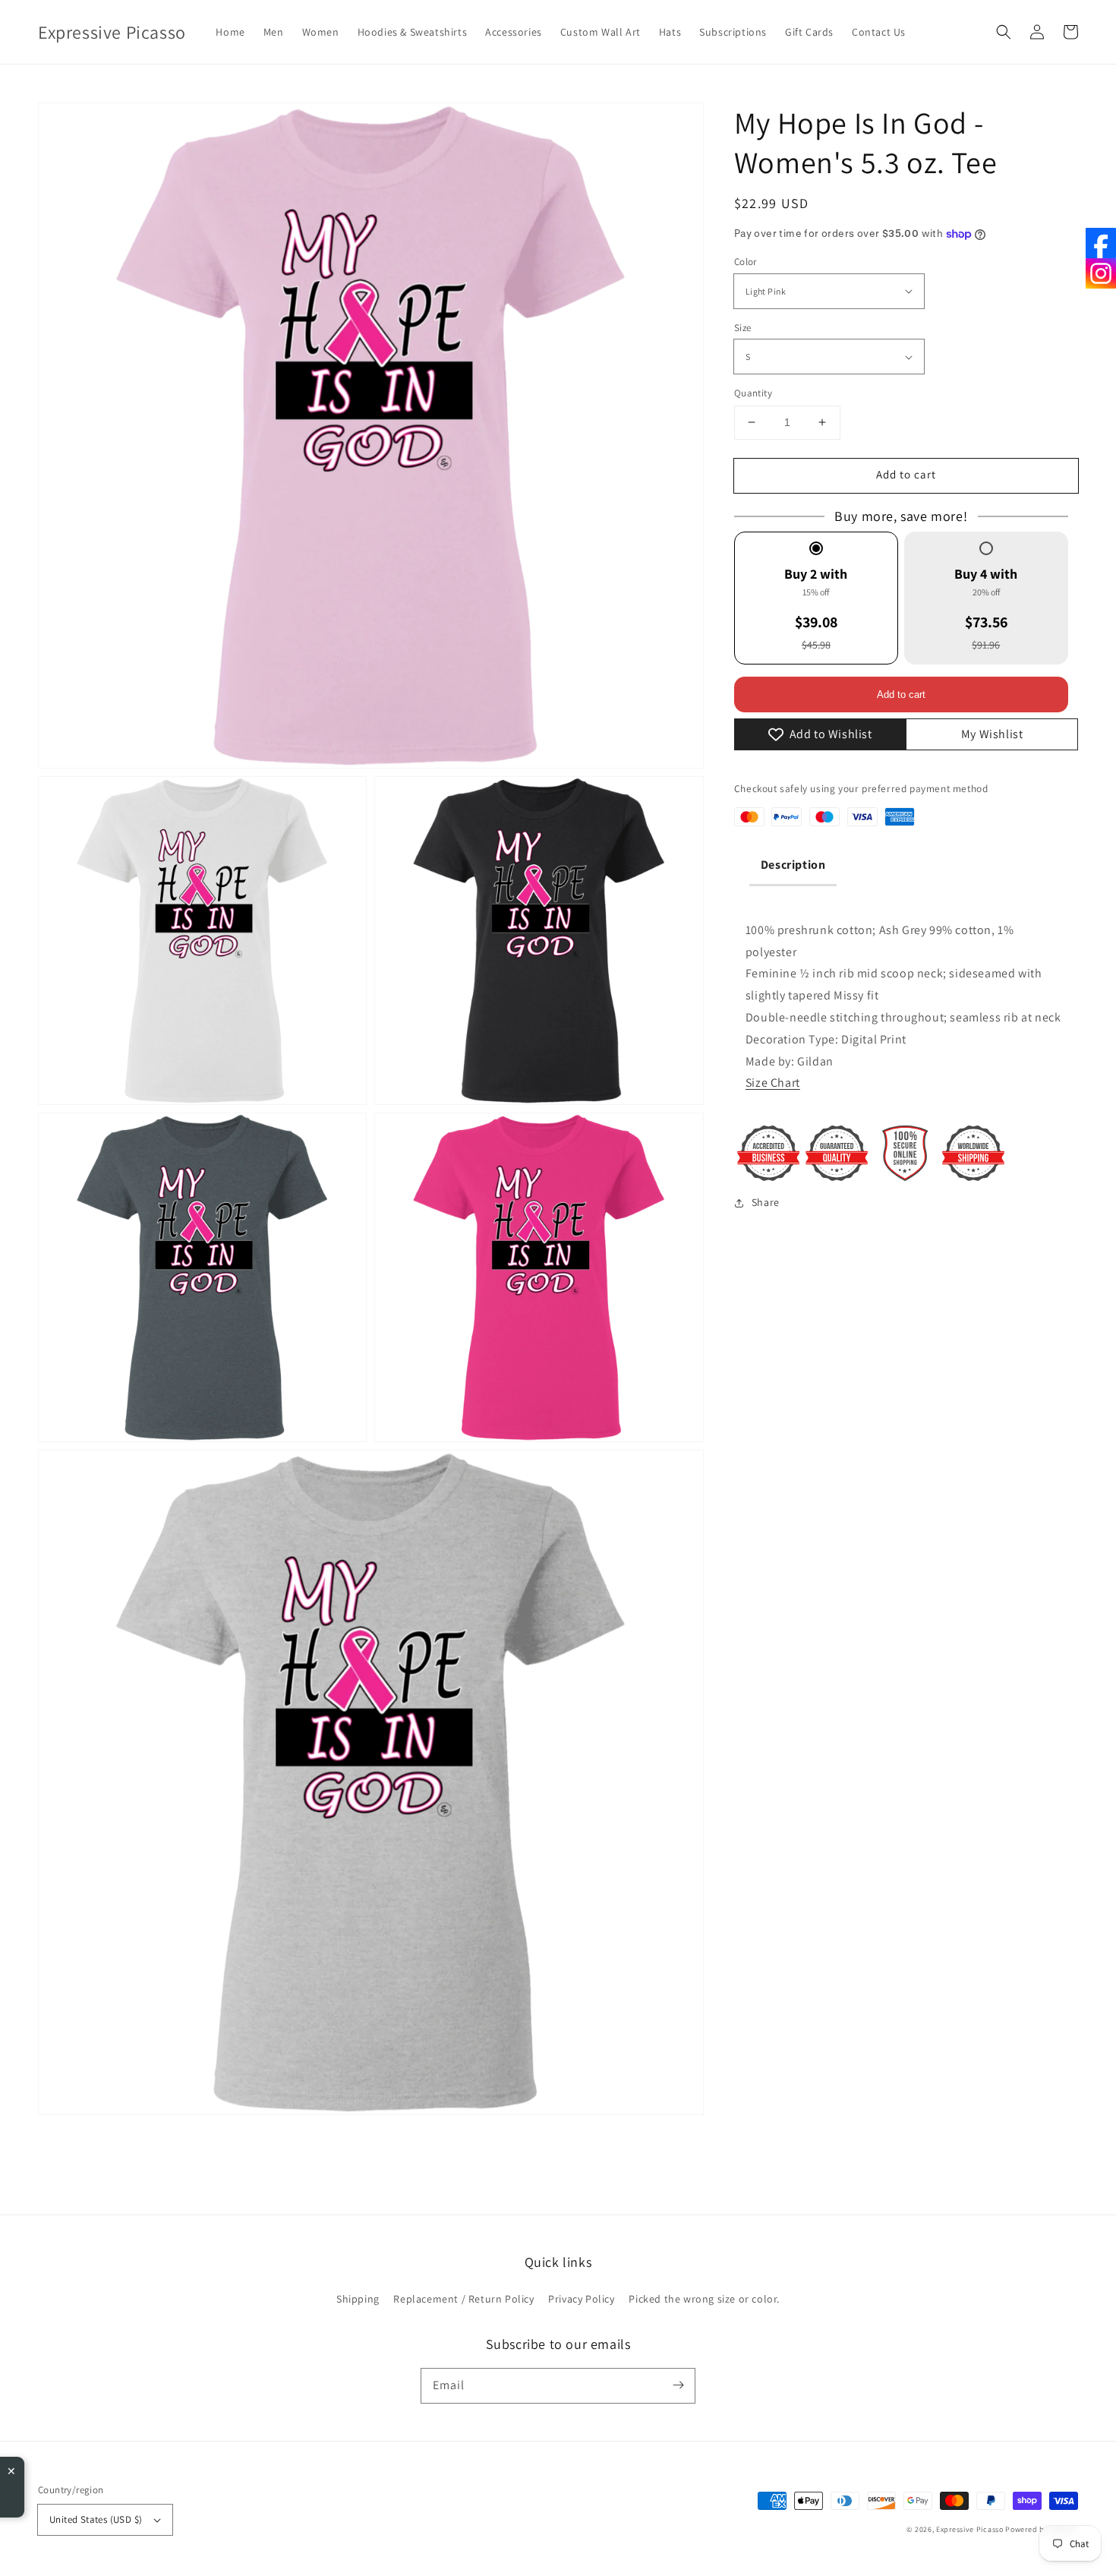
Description (793, 865)
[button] (1004, 32)
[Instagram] (1101, 273)
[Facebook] (1101, 243)
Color (746, 262)
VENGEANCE (137, 2485)
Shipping (358, 2299)
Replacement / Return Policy (463, 2299)
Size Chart (773, 1083)
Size (743, 328)
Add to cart (906, 474)
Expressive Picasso (970, 2529)
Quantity (753, 393)
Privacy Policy (581, 2299)
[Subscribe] (678, 2385)
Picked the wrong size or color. (704, 2299)
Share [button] (766, 1202)
